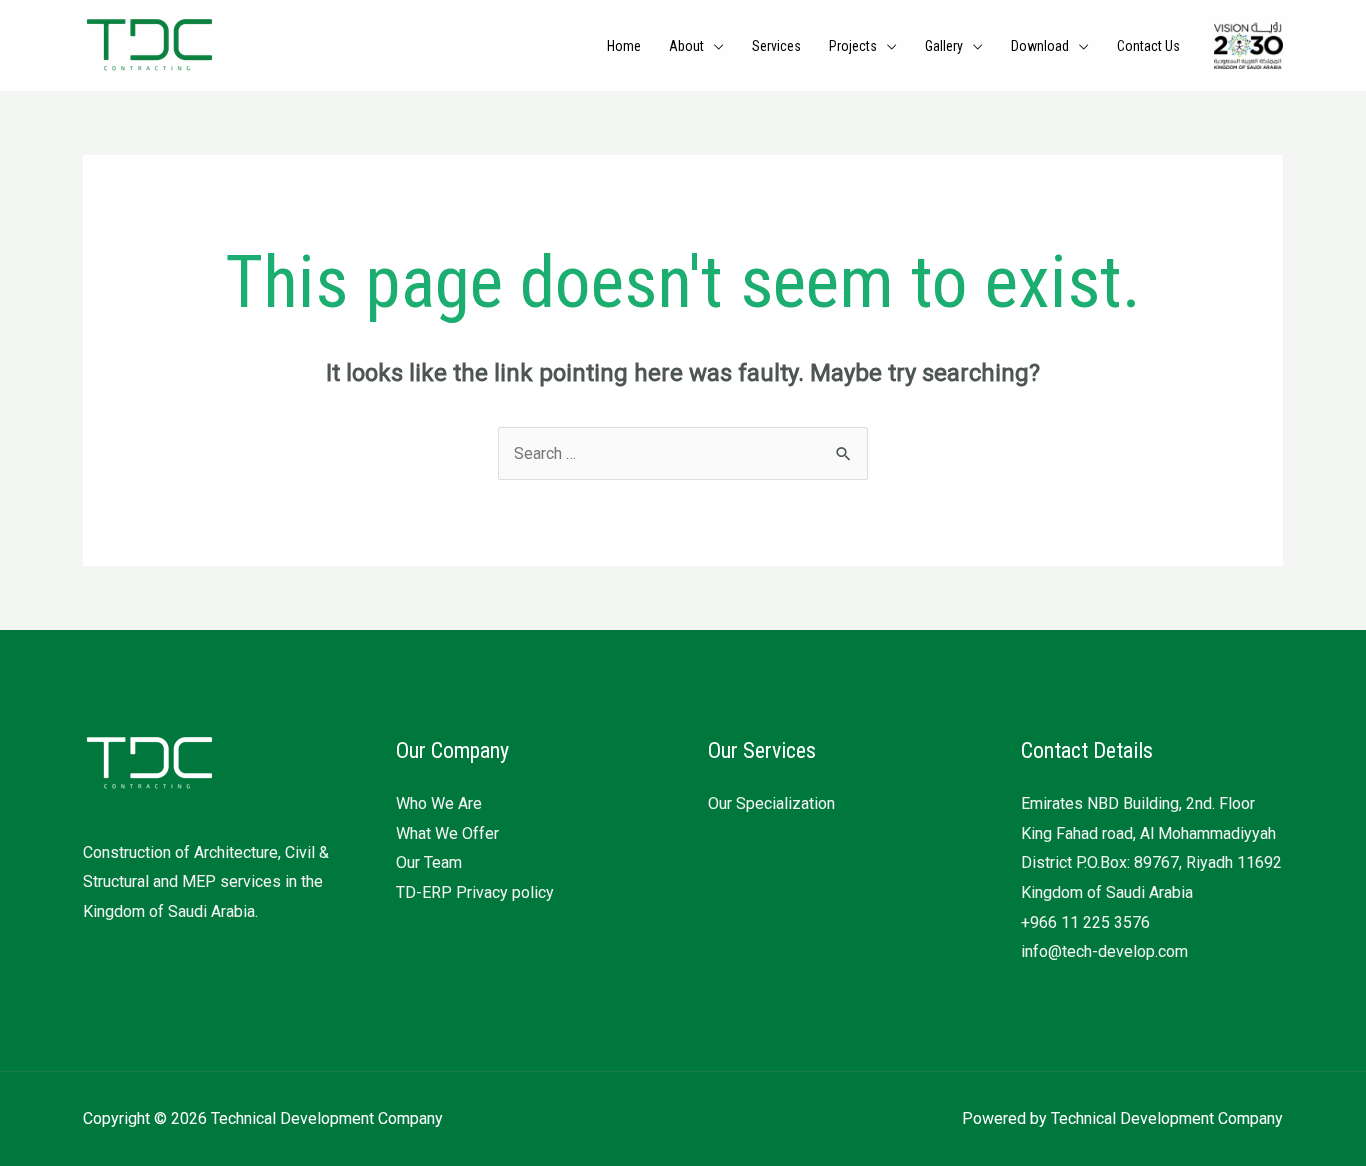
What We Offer (447, 833)
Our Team (429, 862)
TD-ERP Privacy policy (475, 892)
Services (776, 46)
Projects (853, 46)
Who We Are (439, 803)
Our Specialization (771, 803)
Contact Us (1148, 46)
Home (624, 46)
